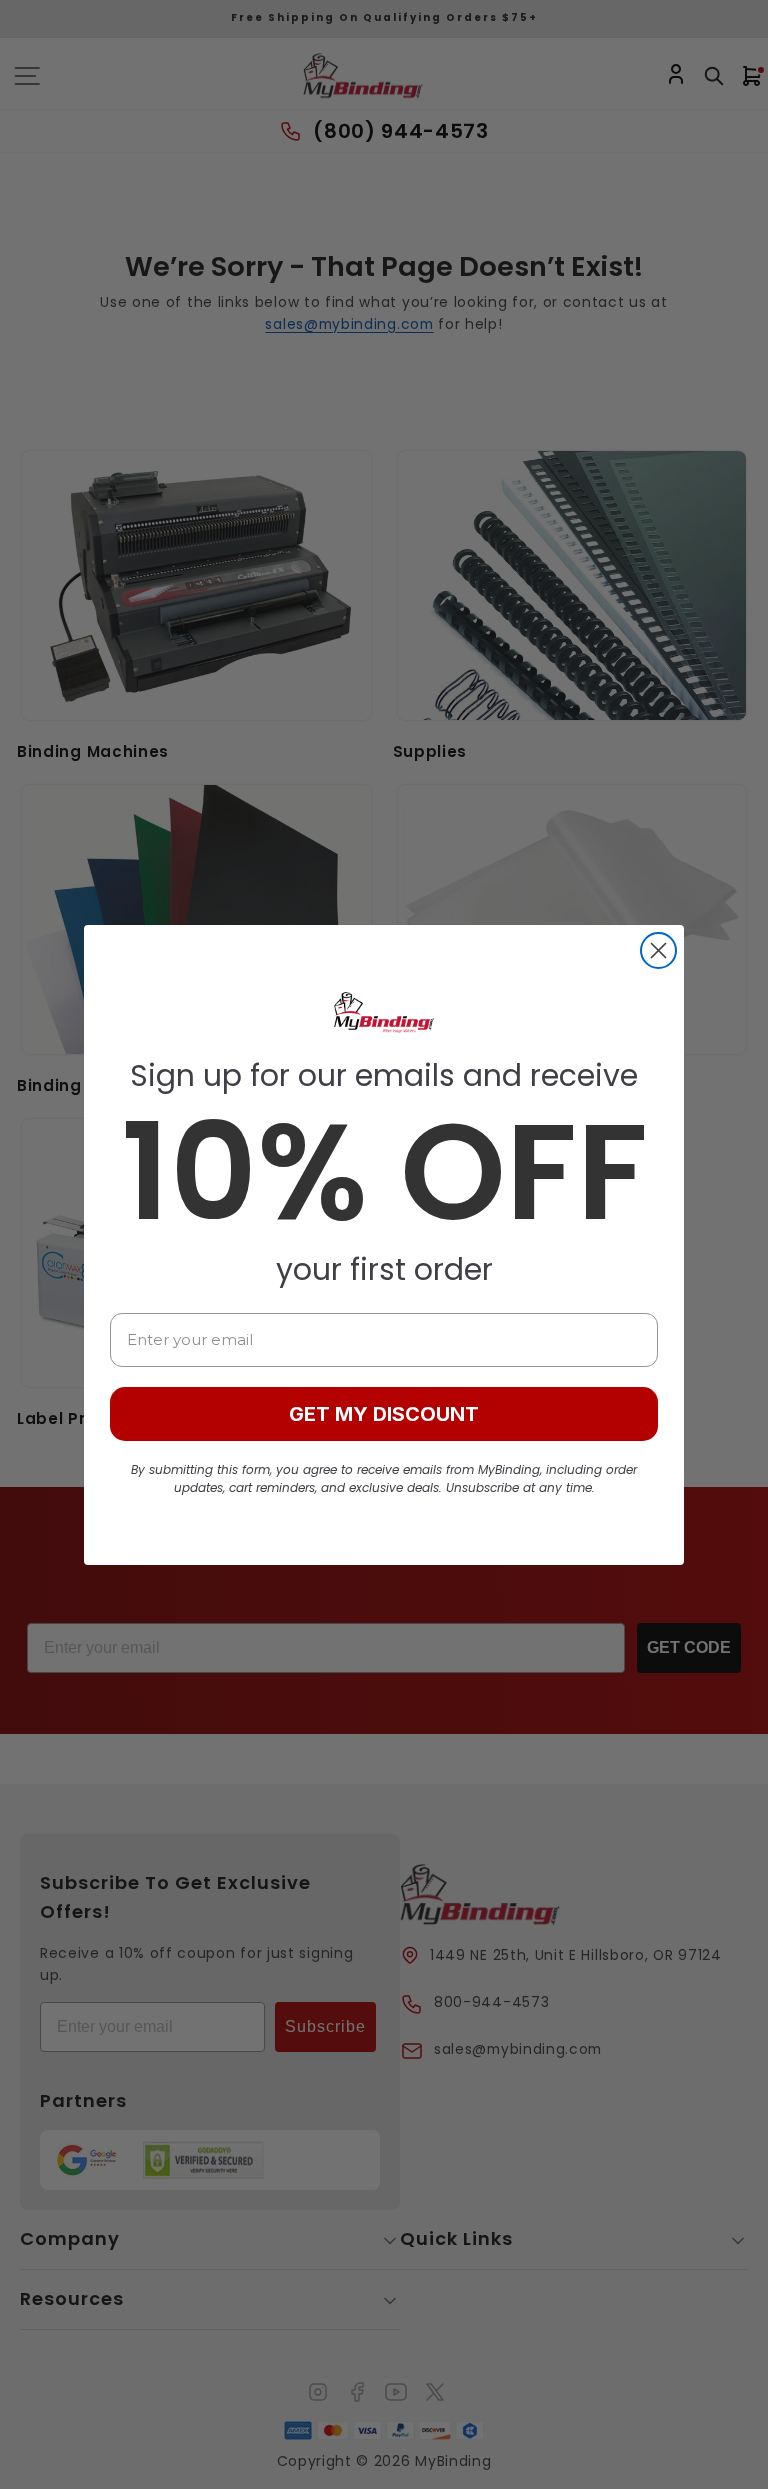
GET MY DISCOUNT (384, 1414)
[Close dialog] (658, 950)
